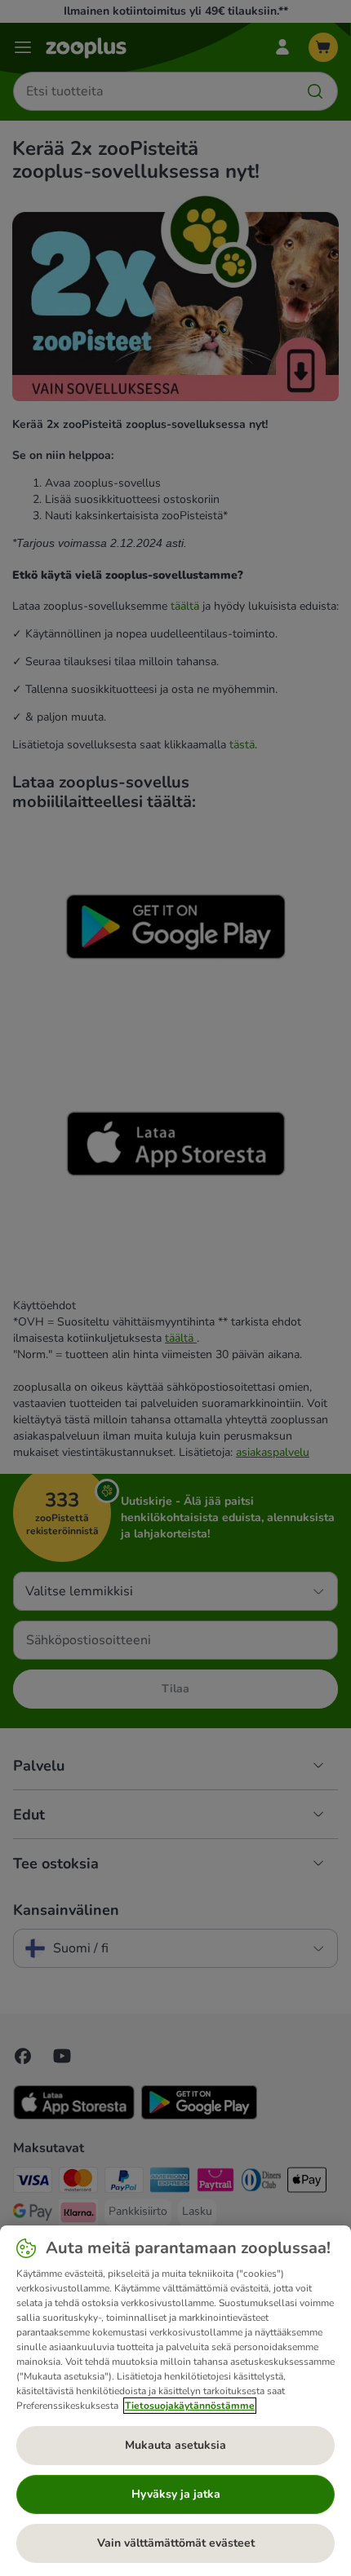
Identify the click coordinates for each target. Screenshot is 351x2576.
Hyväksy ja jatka (176, 2494)
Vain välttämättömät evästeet (176, 2543)
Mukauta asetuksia (175, 2445)
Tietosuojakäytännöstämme (190, 2406)
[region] (175, 2401)
